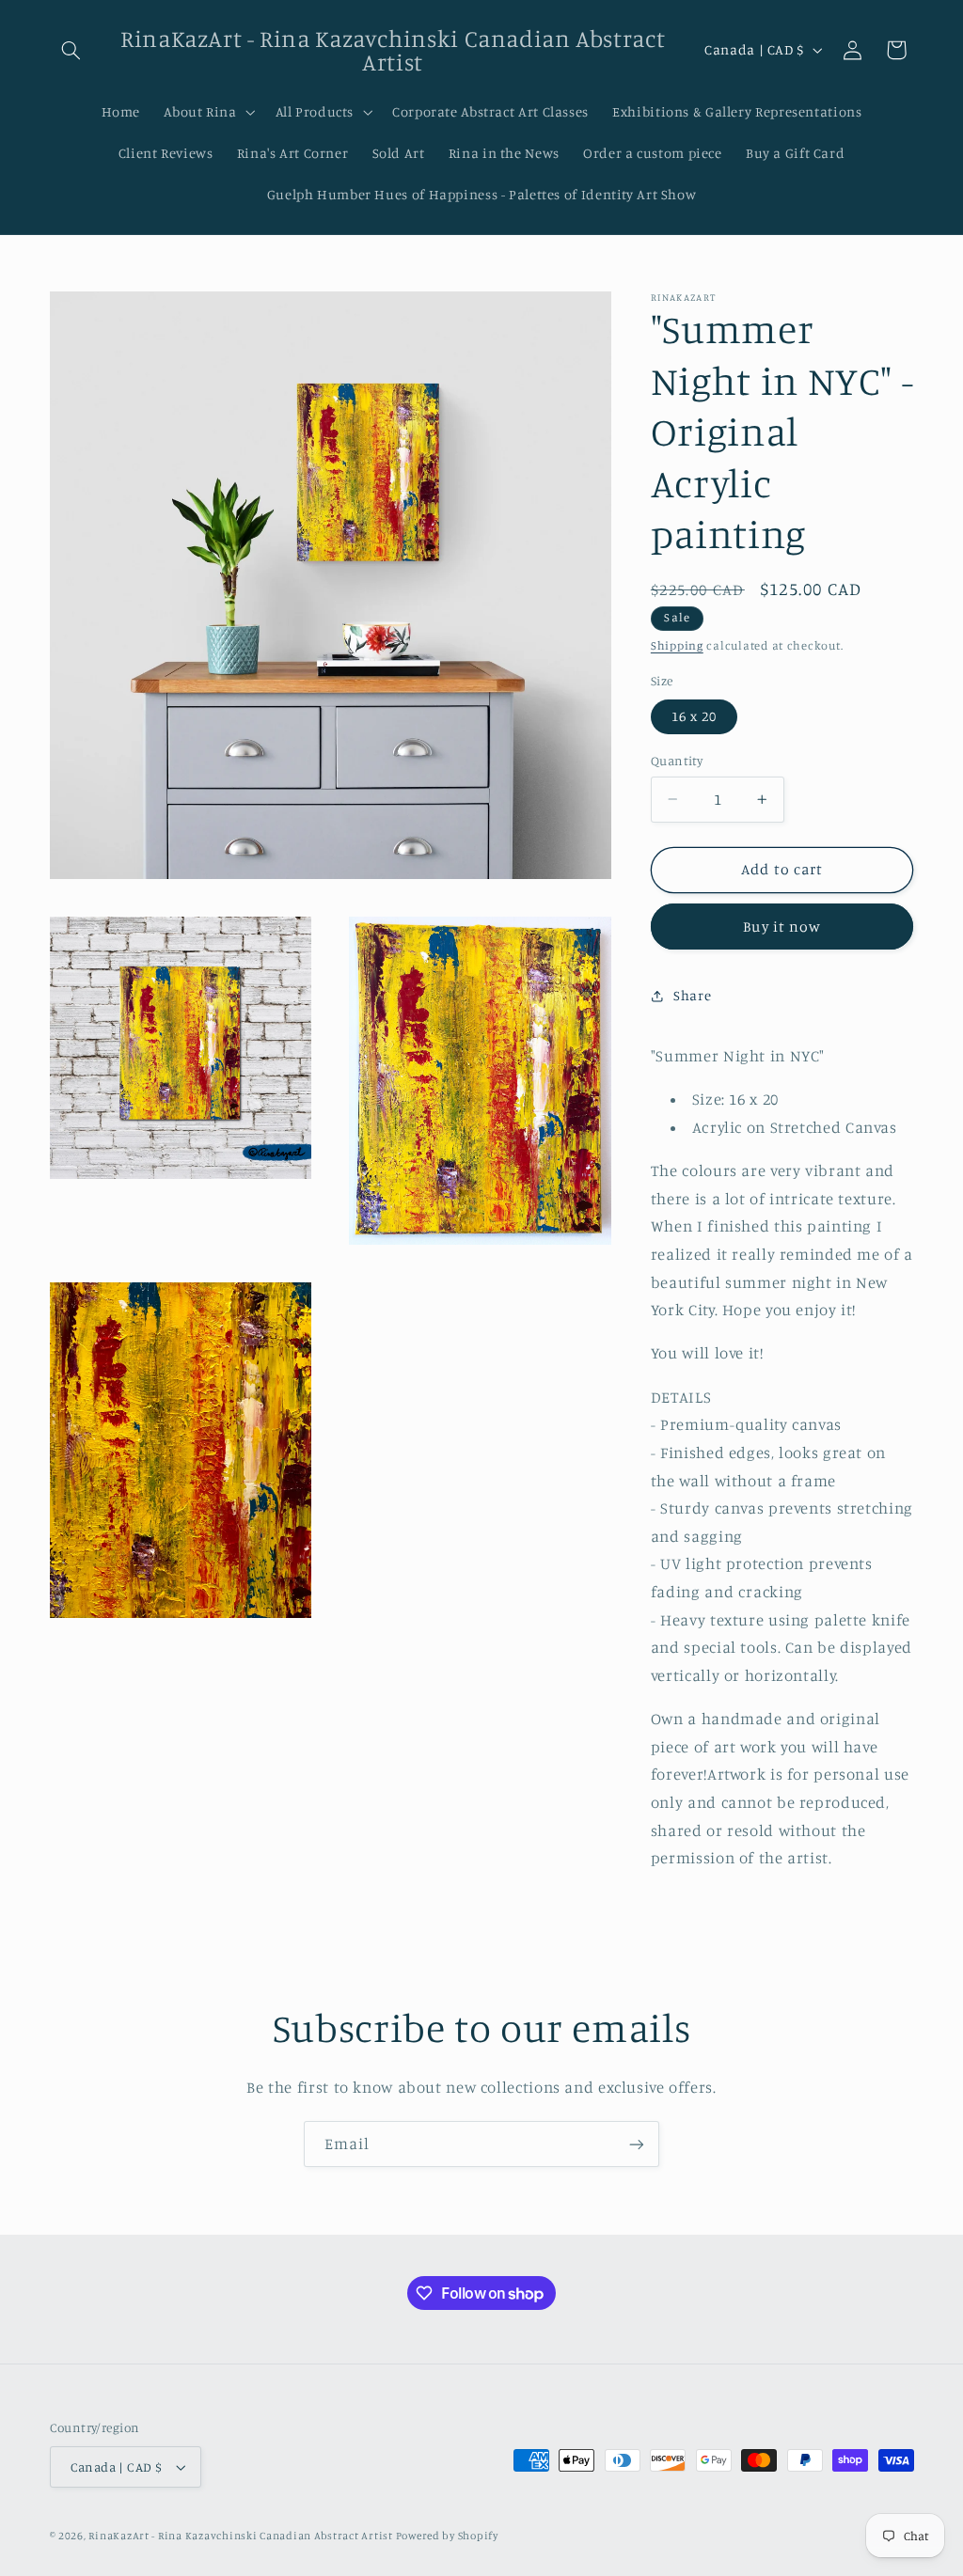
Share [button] (692, 995)
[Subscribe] (637, 2144)
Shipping (677, 645)
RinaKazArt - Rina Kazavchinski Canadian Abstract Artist (242, 2536)
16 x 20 (694, 716)
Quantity (677, 761)
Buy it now (782, 927)
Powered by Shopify (447, 2536)
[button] (71, 50)
